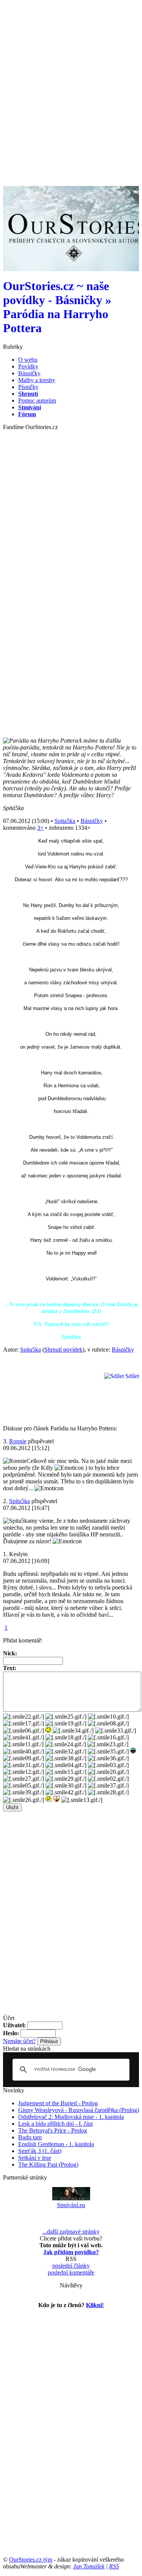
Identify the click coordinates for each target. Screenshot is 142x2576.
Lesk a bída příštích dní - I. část (55, 2124)
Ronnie (18, 1441)
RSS (114, 2566)
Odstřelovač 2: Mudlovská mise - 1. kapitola (71, 2117)
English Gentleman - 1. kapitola (56, 2144)
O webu (28, 360)
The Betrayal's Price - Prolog (53, 2130)
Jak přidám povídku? (71, 2252)
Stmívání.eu (71, 2205)
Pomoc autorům (37, 400)
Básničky (29, 373)
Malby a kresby (37, 380)
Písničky (28, 387)
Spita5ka (65, 821)
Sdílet (131, 1376)
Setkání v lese (35, 2158)
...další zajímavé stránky (71, 2232)
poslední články (71, 2266)
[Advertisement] (71, 74)
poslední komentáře (71, 2272)
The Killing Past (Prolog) (48, 2165)
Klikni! (95, 2305)
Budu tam (30, 2137)
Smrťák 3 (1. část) (40, 2151)
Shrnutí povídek (63, 1350)
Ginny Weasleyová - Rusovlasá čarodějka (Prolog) (79, 2110)
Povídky (28, 366)
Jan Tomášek (89, 2566)
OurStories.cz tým (31, 2560)
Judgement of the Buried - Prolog (58, 2103)
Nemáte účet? (19, 2041)
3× (40, 828)
